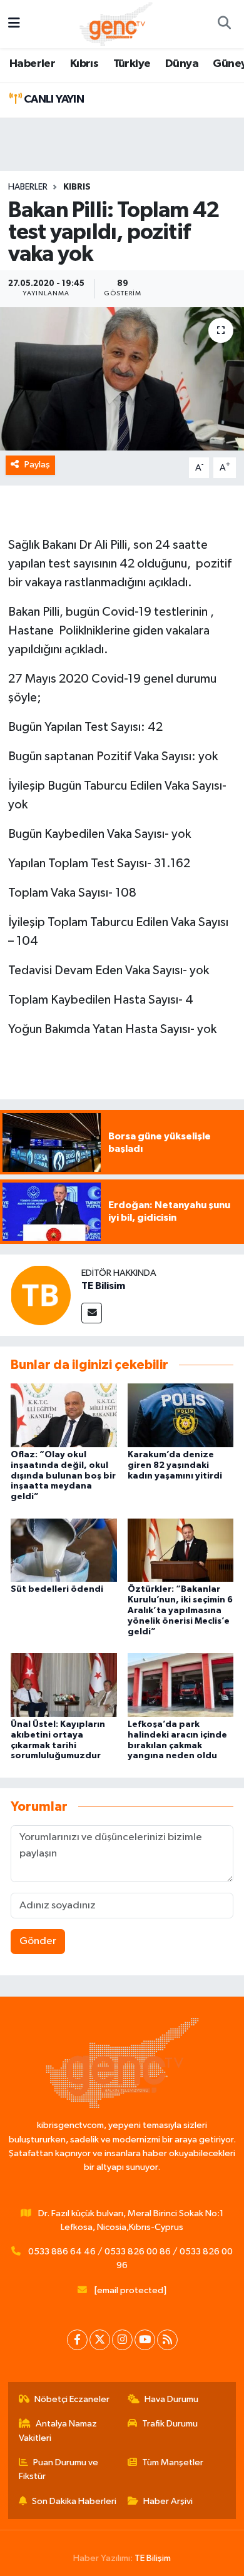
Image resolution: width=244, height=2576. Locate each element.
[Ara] (224, 24)
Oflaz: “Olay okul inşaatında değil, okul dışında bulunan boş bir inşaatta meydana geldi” (63, 1476)
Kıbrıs (84, 64)
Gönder (38, 1941)
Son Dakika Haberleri (74, 2501)
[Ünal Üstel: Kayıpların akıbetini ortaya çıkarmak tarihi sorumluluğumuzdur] (64, 1685)
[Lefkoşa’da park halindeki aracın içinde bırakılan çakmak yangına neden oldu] (181, 1685)
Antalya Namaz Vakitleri (58, 2431)
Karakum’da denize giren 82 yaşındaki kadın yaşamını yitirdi (175, 1465)
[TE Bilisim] (41, 1295)
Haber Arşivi (168, 2501)
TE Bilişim (153, 2558)
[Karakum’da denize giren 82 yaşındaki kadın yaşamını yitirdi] (181, 1415)
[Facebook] (77, 2340)
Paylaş (37, 465)
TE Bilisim (103, 1286)
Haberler (32, 64)
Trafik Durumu (170, 2424)
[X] (100, 2340)
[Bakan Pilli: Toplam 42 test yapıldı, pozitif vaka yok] (122, 379)
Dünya (182, 64)
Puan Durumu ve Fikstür (59, 2469)
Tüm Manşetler (173, 2462)
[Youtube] (145, 2340)
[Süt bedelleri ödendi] (64, 1550)
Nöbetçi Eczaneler (72, 2399)
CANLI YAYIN (53, 99)
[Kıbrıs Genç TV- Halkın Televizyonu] (116, 23)
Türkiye (132, 64)
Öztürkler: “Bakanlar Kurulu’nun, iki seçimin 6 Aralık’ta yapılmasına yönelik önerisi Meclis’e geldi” (180, 1610)
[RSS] (167, 2340)
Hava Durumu (171, 2399)
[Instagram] (122, 2340)
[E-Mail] (92, 1313)
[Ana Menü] (14, 24)
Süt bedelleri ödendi (57, 1589)
